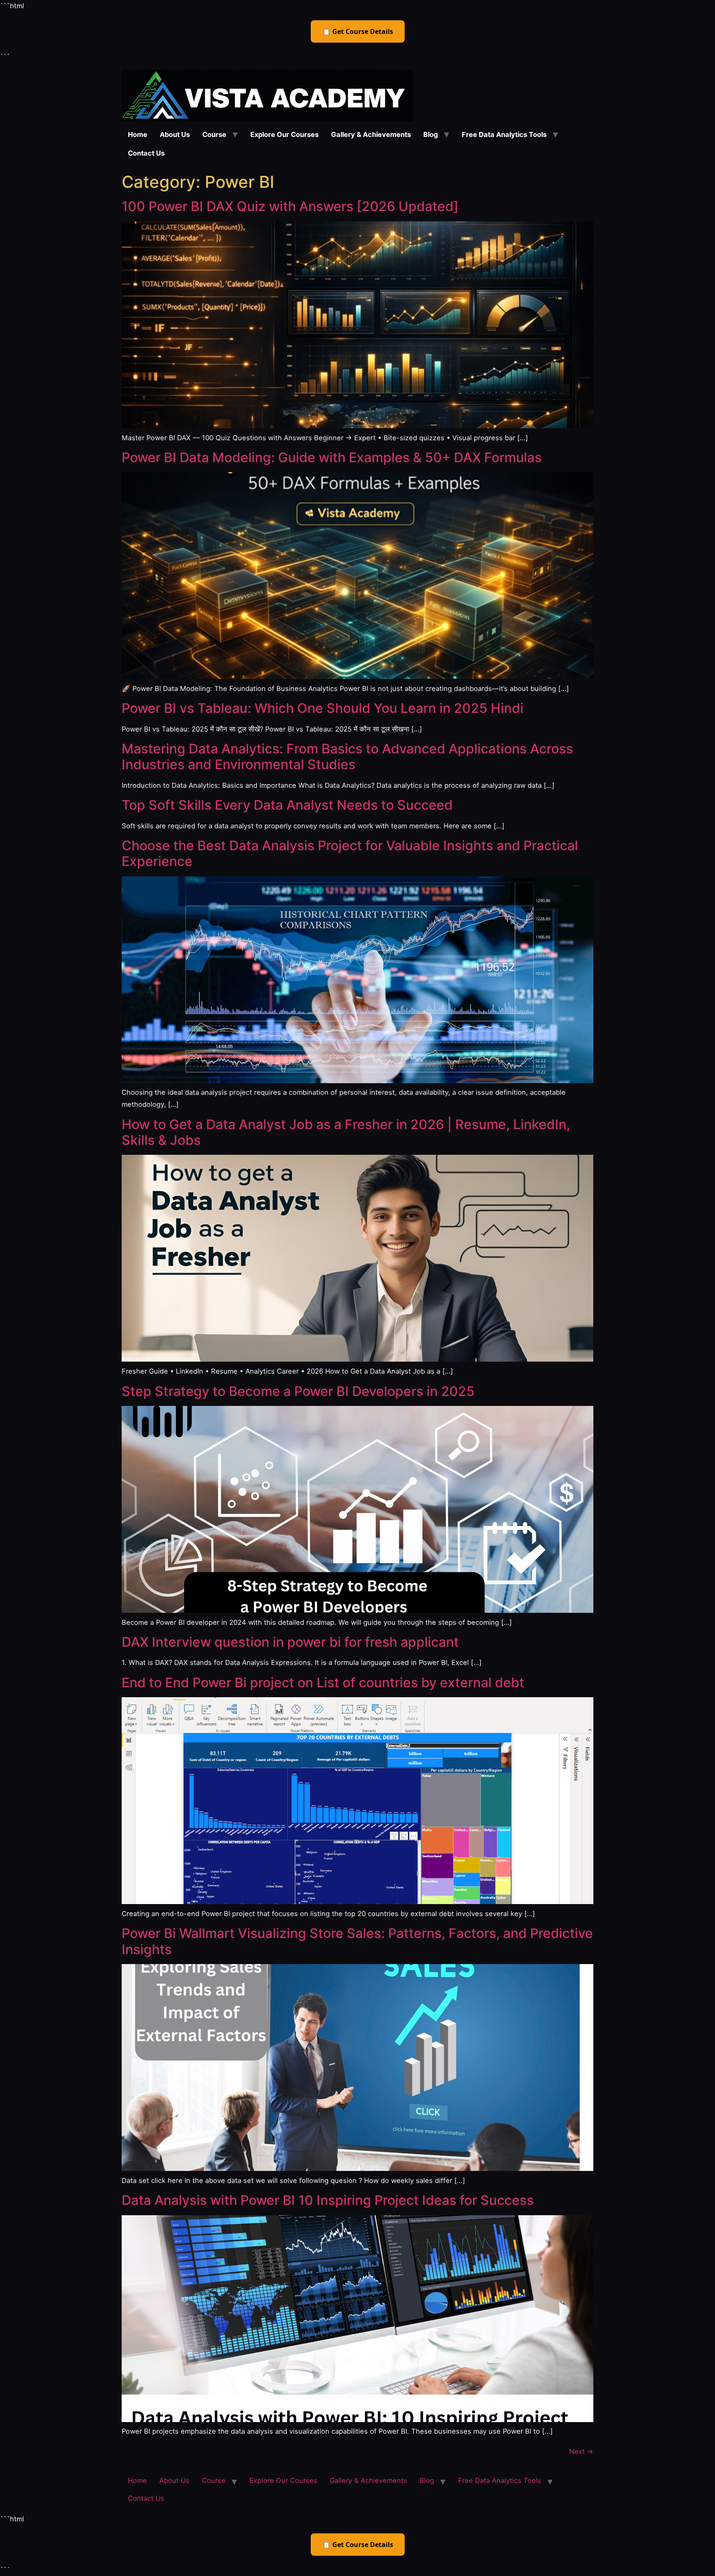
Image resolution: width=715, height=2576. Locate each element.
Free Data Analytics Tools (504, 134)
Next (581, 2451)
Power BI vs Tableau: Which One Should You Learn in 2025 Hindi (323, 708)
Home (138, 134)
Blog (431, 134)
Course (214, 134)
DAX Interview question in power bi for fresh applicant (290, 1642)
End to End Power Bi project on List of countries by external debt (323, 1683)
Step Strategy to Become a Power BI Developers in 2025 (298, 1391)
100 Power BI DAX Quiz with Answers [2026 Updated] (290, 206)
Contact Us (146, 153)
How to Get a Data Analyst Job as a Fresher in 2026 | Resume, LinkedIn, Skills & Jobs (346, 1132)
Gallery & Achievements (371, 134)
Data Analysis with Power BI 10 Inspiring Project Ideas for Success (328, 2200)
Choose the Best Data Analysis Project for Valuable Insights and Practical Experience (350, 853)
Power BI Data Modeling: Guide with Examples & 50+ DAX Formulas (332, 457)
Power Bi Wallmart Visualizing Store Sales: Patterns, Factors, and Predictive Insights (357, 1941)
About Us (175, 134)
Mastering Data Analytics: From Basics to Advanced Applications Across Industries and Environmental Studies (347, 757)
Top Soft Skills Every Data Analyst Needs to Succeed (287, 805)
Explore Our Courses (284, 134)
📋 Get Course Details (358, 31)
